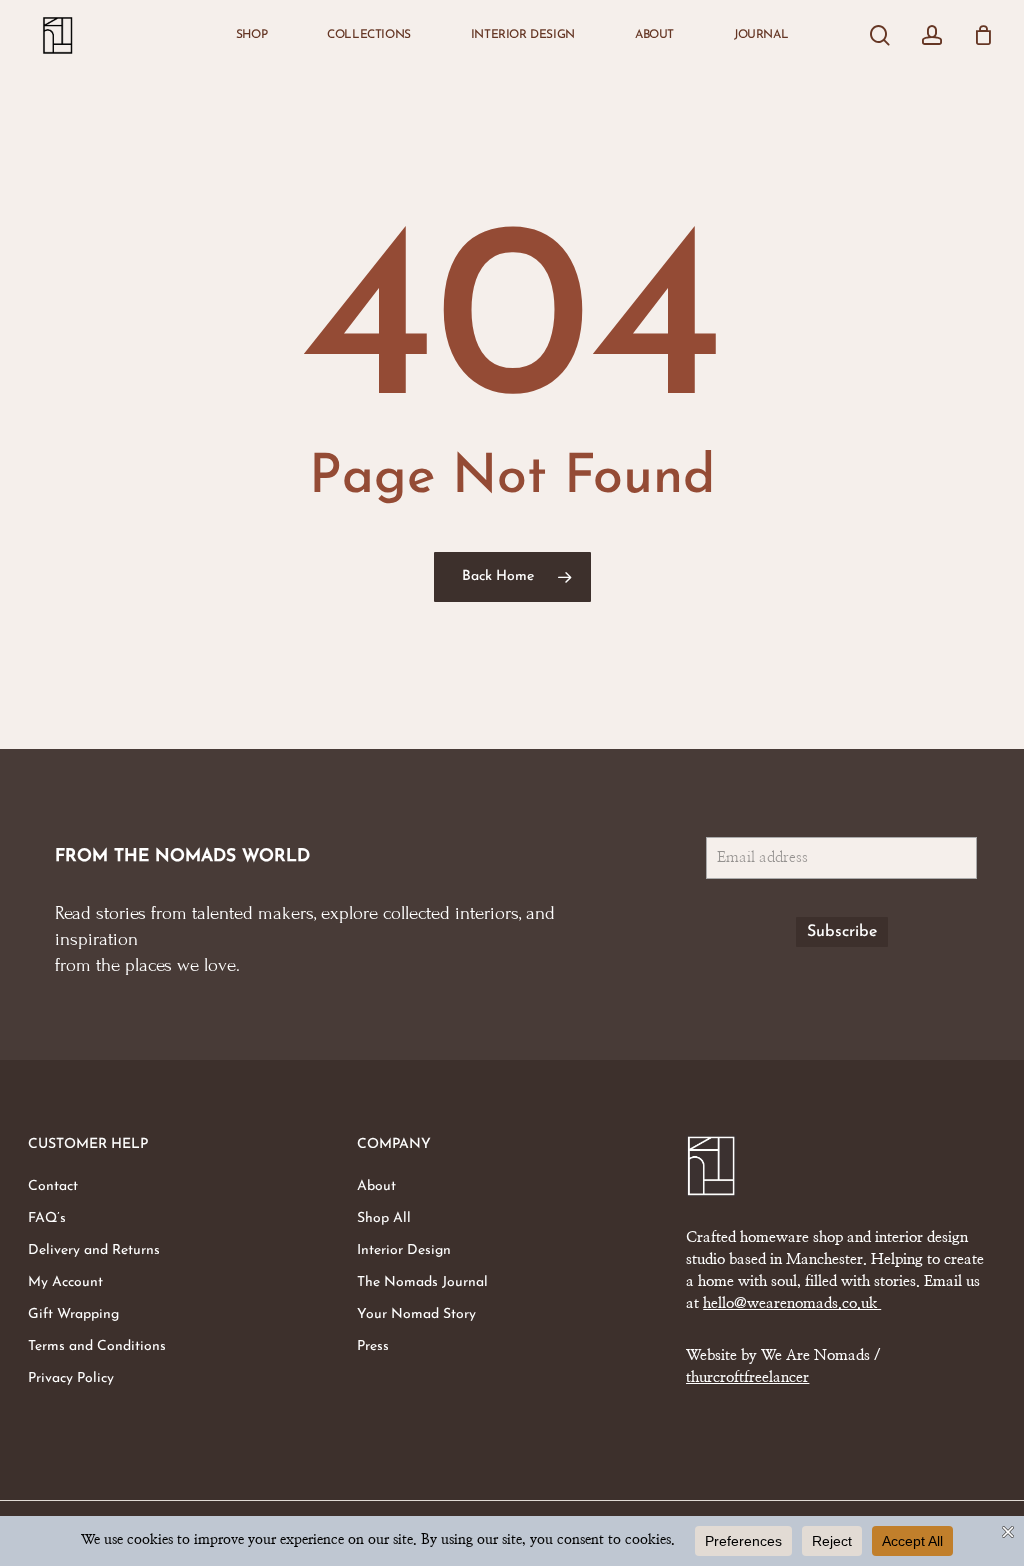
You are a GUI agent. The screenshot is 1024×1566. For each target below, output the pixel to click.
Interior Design (404, 1250)
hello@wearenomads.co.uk (792, 1303)
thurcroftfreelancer (747, 1377)
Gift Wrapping (73, 1314)
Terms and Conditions (97, 1346)
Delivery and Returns (94, 1250)
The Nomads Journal (422, 1282)
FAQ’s (47, 1218)
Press (373, 1346)
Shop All (384, 1218)
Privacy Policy (71, 1378)
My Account (65, 1282)
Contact (53, 1186)
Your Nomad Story (416, 1314)
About (376, 1186)
